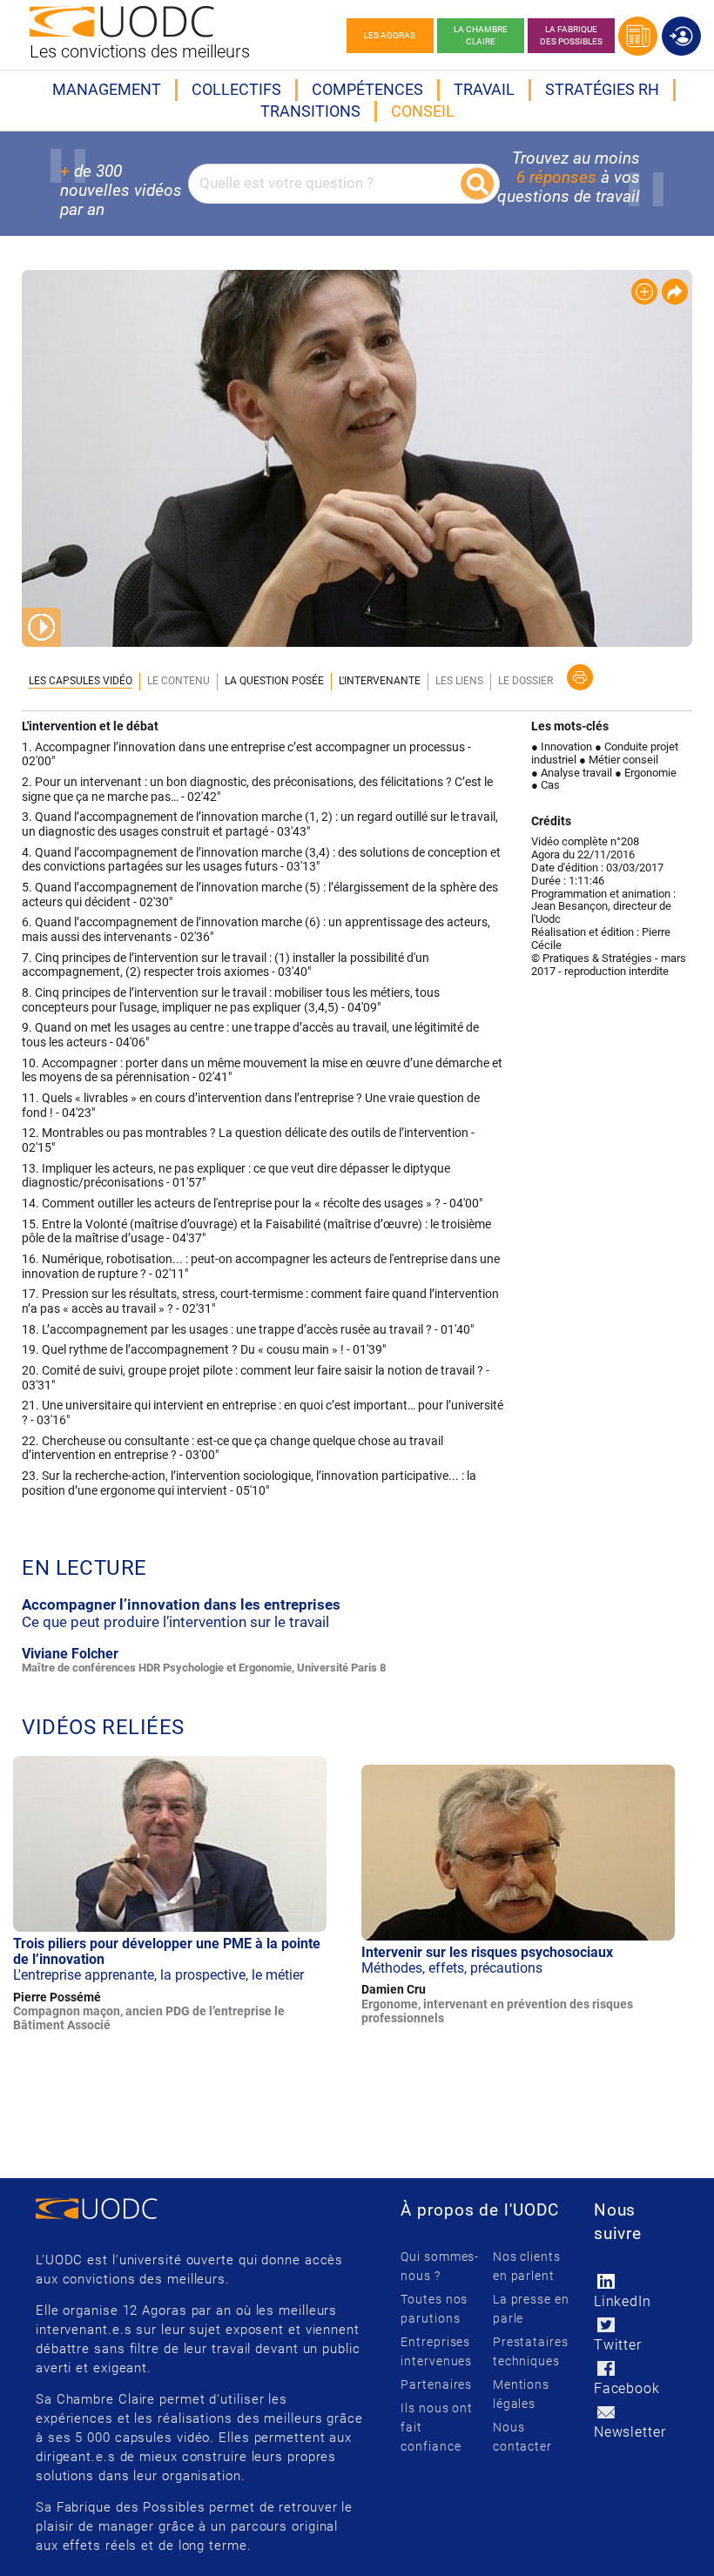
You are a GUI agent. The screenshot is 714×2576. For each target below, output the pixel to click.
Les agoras (390, 35)
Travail (484, 89)
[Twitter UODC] (606, 2325)
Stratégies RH (602, 89)
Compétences (367, 89)
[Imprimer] (580, 677)
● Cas (546, 785)
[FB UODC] (606, 2368)
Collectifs (236, 89)
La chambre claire (481, 35)
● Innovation (562, 747)
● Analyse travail (572, 773)
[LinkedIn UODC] (606, 2281)
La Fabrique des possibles (571, 35)
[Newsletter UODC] (606, 2412)
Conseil (423, 111)
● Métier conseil (619, 760)
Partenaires (436, 2384)
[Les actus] (638, 36)
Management (107, 89)
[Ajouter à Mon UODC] (644, 292)
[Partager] (675, 292)
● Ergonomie (646, 773)
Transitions (310, 111)
